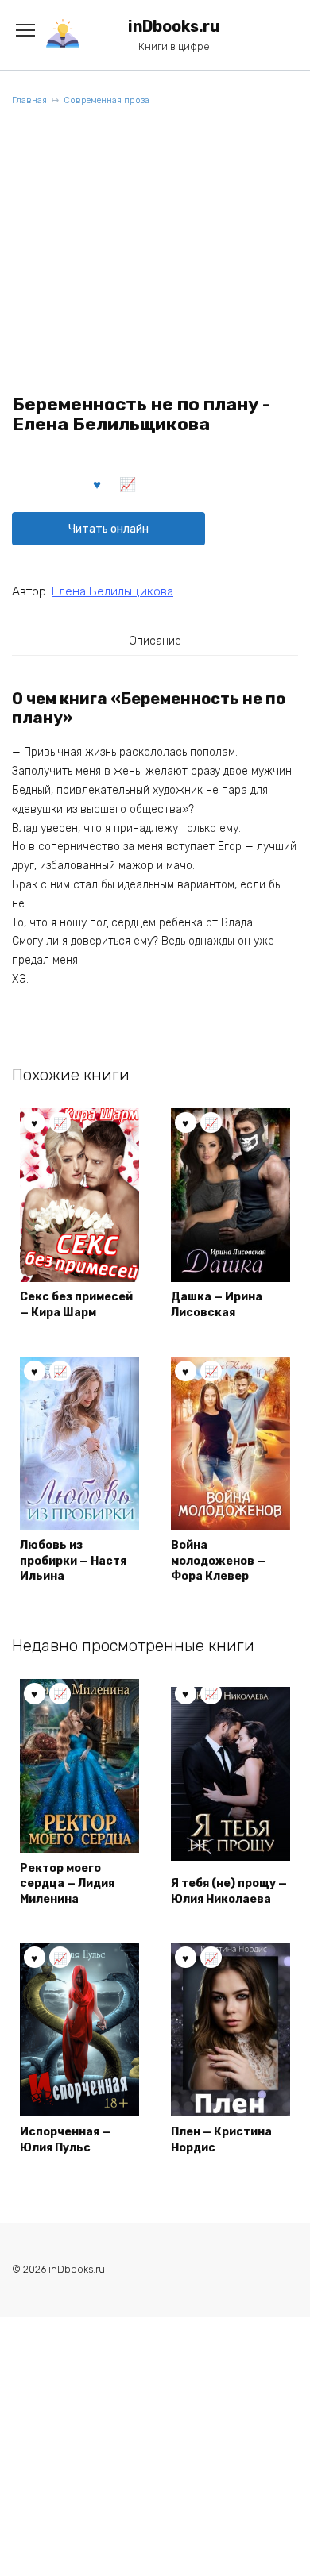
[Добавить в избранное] (98, 483)
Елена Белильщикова (112, 591)
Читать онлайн (108, 529)
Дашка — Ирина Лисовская (217, 1305)
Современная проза (107, 100)
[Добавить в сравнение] (128, 483)
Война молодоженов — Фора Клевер (218, 1561)
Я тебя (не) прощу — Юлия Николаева (229, 1891)
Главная (29, 100)
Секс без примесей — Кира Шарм (76, 1305)
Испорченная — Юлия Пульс (65, 2140)
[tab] (155, 641)
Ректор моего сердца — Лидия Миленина (67, 1884)
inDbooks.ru (174, 27)
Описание (155, 641)
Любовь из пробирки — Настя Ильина (73, 1561)
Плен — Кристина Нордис (221, 2140)
